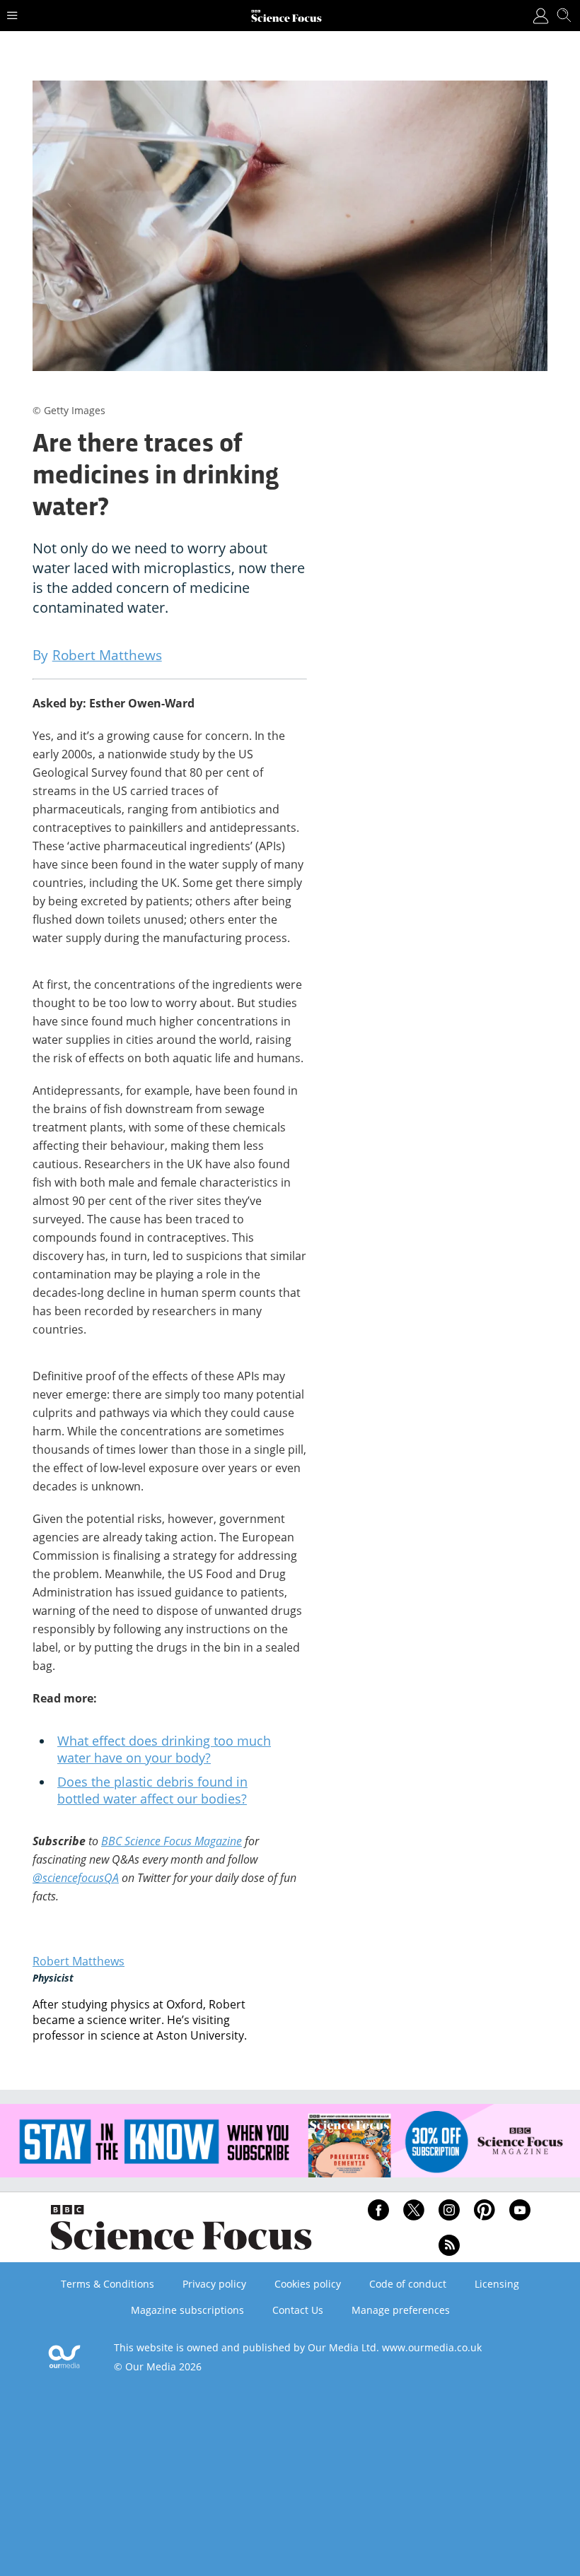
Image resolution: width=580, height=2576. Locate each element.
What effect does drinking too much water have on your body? (164, 1749)
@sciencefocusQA (76, 1878)
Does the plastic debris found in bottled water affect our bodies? (152, 1790)
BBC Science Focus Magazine (172, 1841)
